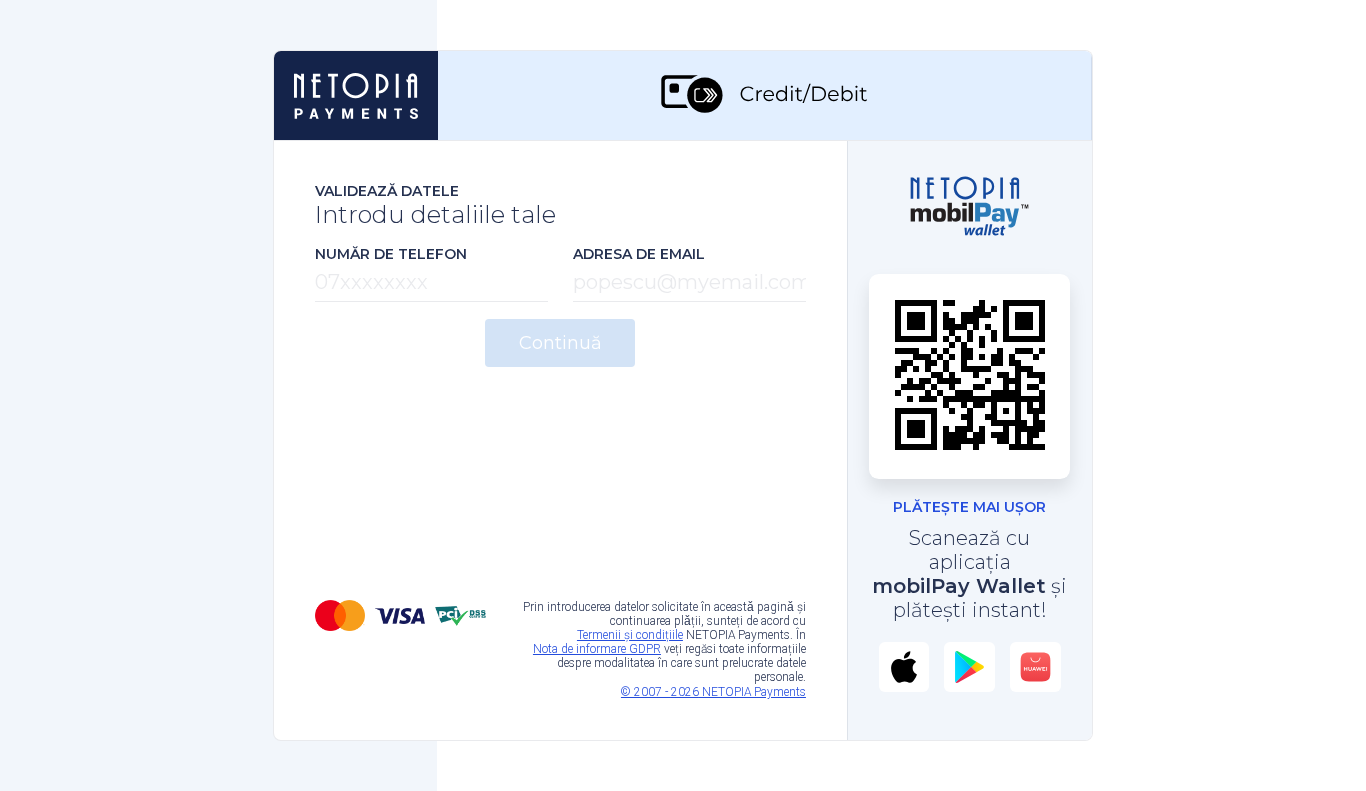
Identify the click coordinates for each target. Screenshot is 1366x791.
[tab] (765, 95)
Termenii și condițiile (630, 635)
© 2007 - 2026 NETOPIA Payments (713, 692)
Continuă (560, 343)
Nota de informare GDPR (597, 649)
